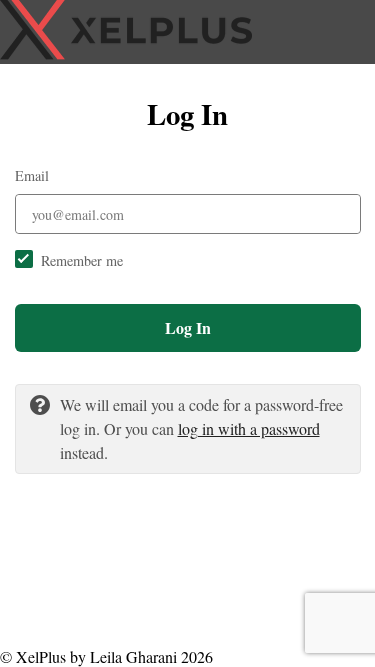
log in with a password (249, 428)
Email (32, 175)
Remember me (82, 260)
